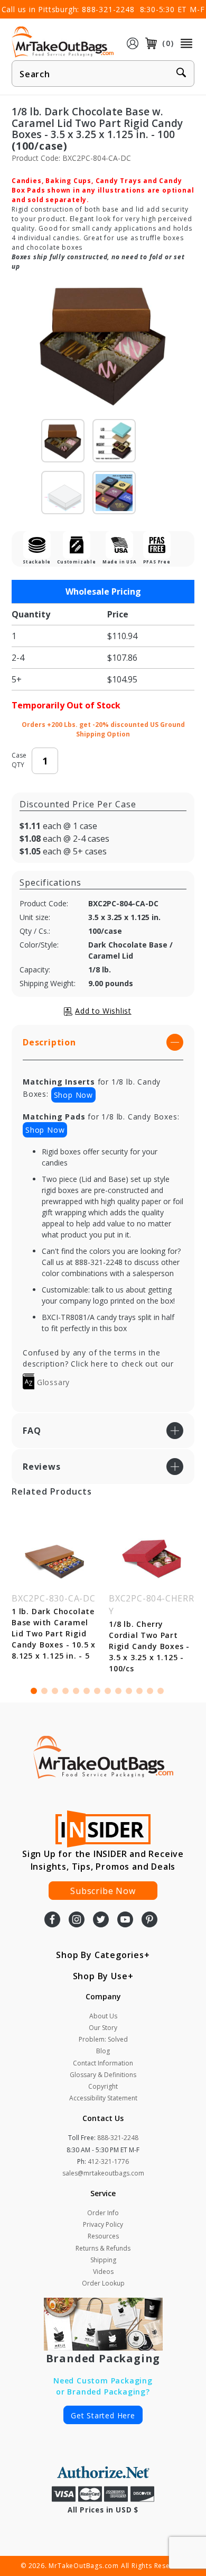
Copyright (103, 2086)
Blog (103, 2051)
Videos (103, 2272)
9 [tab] (118, 1691)
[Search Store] (181, 74)
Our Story (103, 2028)
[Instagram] (77, 1920)
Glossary (52, 1382)
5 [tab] (76, 1691)
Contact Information (103, 2063)
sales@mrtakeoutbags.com (103, 2173)
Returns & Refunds (103, 2248)
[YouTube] (125, 1920)
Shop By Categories (100, 1955)
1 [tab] (34, 1691)
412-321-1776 (108, 2161)
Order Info (103, 2213)
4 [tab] (65, 1691)
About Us (103, 2016)
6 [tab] (87, 1691)
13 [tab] (161, 1691)
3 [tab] (55, 1691)
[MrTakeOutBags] (63, 42)
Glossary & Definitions (103, 2075)
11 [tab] (139, 1691)
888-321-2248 (108, 9)
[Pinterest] (149, 1920)
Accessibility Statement (103, 2098)
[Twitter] (101, 1920)
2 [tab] (44, 1691)
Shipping (103, 2260)
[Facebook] (52, 1920)
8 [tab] (108, 1691)
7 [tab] (97, 1691)
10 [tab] (129, 1691)
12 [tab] (150, 1691)
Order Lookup (103, 2283)
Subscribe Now (103, 1891)
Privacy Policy (103, 2224)
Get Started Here (103, 2415)
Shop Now (73, 1095)
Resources (103, 2236)
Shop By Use (100, 1976)
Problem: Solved (103, 2039)
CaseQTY (19, 760)
